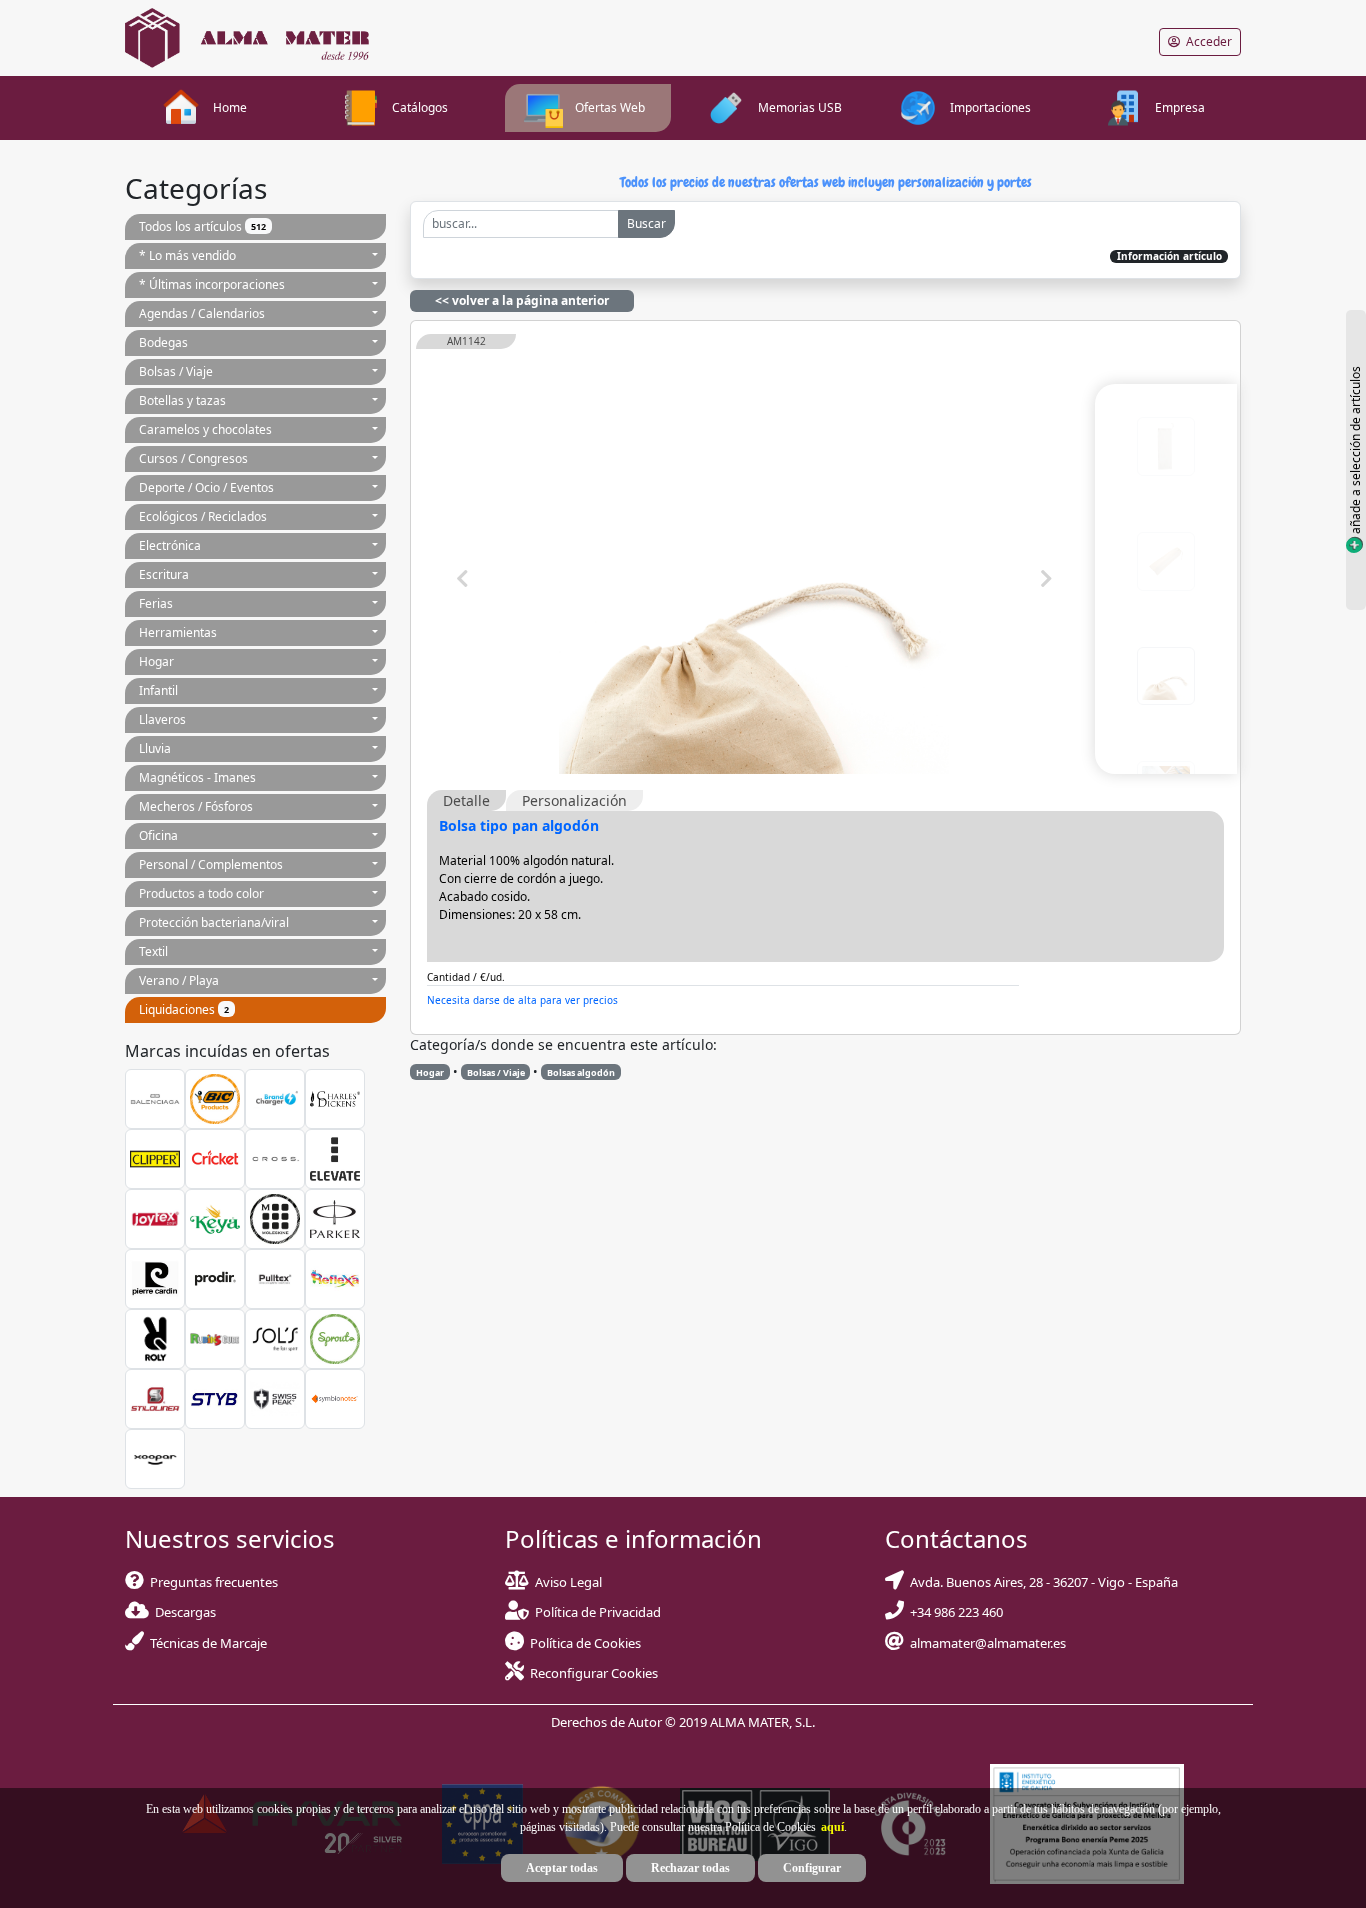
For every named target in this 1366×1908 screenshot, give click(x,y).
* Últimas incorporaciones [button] (212, 284)
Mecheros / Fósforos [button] (196, 806)
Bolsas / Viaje (496, 1072)
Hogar (430, 1072)
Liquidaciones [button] (184, 1009)
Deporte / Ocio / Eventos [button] (206, 487)
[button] (830, 1827)
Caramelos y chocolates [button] (205, 429)
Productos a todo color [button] (201, 893)
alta (641, 999)
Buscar (646, 223)
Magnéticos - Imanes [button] (197, 777)
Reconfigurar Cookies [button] (594, 1673)
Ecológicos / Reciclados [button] (203, 516)
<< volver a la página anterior (522, 300)
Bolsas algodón (581, 1072)
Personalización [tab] (574, 800)
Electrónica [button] (170, 545)
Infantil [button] (158, 690)
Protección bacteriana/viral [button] (214, 922)
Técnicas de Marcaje (205, 1643)
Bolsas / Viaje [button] (176, 371)
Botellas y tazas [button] (182, 400)
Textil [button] (153, 951)
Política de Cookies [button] (585, 1643)
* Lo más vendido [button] (187, 255)
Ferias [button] (156, 603)
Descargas (182, 1612)
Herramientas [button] (178, 632)
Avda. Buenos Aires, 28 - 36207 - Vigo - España (1041, 1582)
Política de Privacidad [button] (598, 1612)
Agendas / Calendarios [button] (202, 313)
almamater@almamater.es (985, 1643)
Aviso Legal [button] (568, 1582)
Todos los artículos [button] (202, 226)
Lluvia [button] (155, 748)
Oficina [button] (158, 835)
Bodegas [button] (163, 342)
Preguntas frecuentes (211, 1582)
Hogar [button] (156, 661)
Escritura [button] (164, 574)
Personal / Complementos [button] (211, 864)
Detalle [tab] (466, 800)
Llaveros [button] (162, 719)
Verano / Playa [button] (179, 980)
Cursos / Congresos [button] (193, 458)
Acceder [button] (1206, 41)
